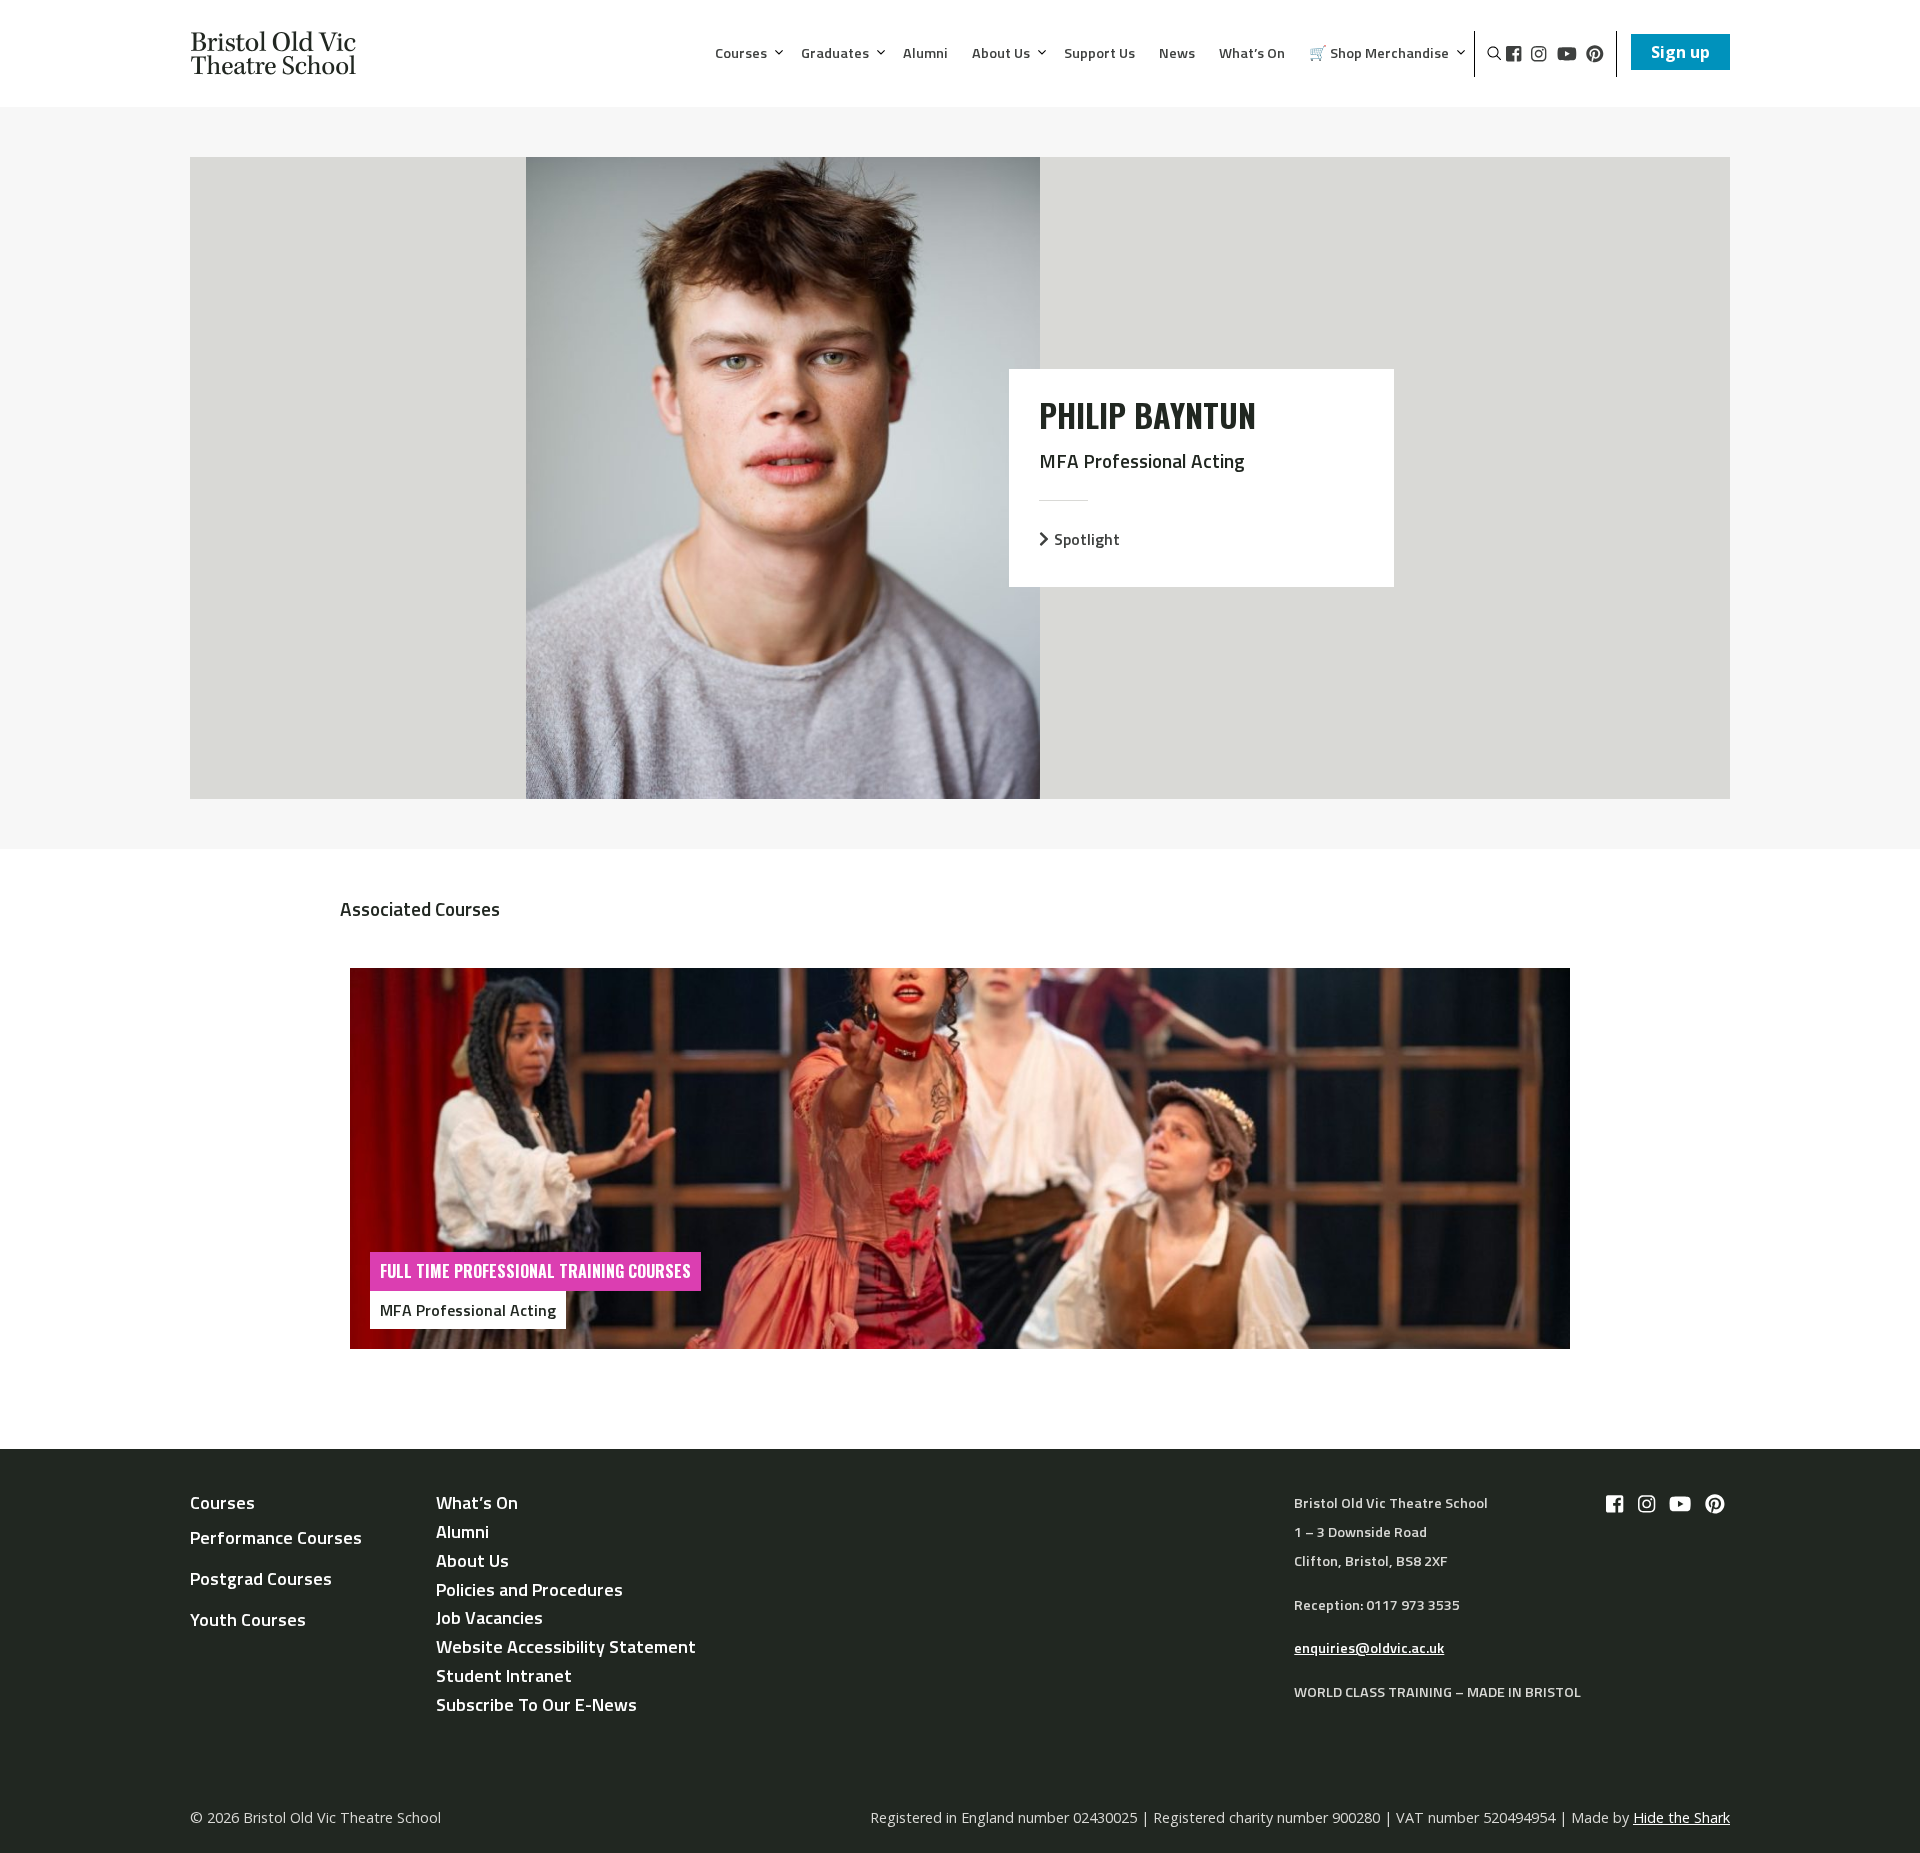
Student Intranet (504, 1675)
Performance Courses (276, 1537)
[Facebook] (1513, 54)
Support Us (1099, 54)
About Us (1001, 54)
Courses (741, 54)
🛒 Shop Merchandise (1379, 54)
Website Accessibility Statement (566, 1646)
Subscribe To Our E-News (536, 1704)
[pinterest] (1595, 54)
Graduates (835, 54)
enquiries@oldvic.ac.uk (1369, 1648)
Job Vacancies (489, 1617)
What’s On (1252, 54)
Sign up (1680, 52)
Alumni (925, 54)
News (1177, 54)
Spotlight (1087, 539)
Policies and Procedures (529, 1589)
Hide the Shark (1681, 1817)
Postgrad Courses (261, 1578)
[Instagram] (1538, 54)
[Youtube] (1567, 54)
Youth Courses (248, 1619)
